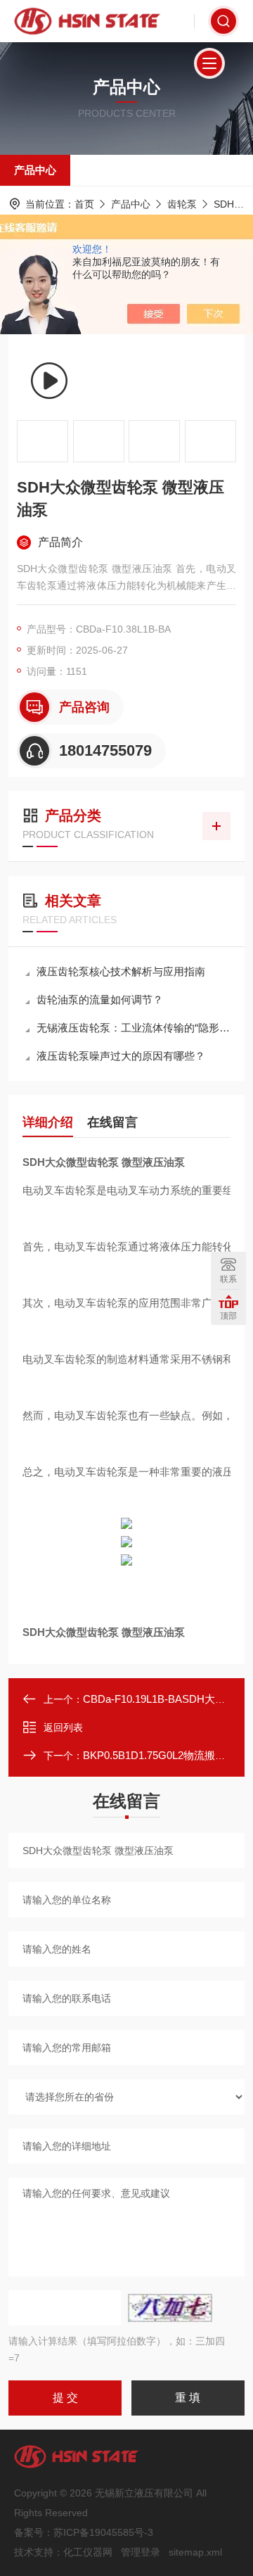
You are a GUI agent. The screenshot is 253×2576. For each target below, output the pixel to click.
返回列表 (63, 1727)
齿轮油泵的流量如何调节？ (100, 1000)
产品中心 (35, 170)
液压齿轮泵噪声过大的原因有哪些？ (121, 1056)
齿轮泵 (182, 204)
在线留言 (112, 1122)
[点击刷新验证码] (170, 2308)
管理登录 (141, 2552)
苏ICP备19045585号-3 (103, 2532)
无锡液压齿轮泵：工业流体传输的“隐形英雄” (134, 1028)
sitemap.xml (195, 2552)
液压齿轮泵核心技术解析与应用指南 (121, 971)
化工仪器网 (88, 2552)
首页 (84, 204)
